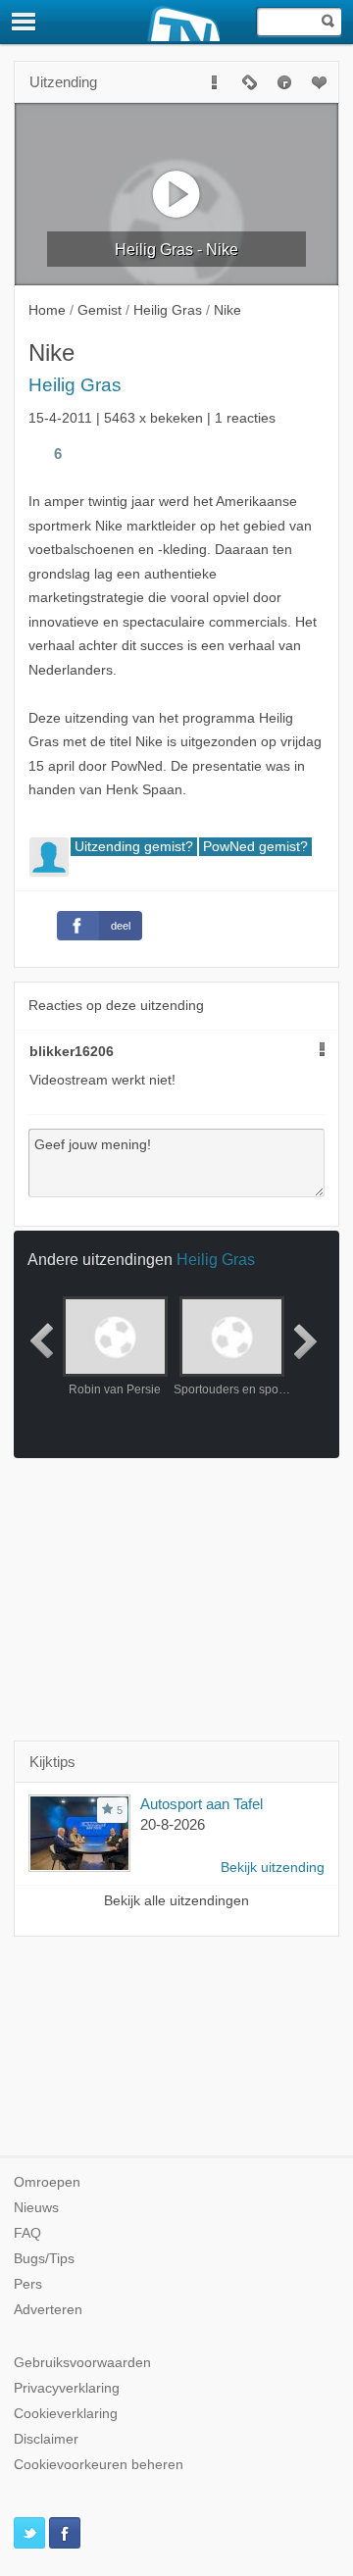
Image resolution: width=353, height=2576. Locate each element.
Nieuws (36, 2208)
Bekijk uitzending (273, 1868)
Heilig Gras (75, 385)
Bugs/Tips (44, 2259)
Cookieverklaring (66, 2414)
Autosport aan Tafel (202, 1804)
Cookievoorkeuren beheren (99, 2465)
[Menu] (25, 22)
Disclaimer (46, 2439)
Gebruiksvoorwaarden (82, 2363)
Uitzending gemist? (134, 847)
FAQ (27, 2233)
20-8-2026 (173, 1824)
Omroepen (47, 2182)
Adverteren (48, 2310)
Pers (28, 2284)
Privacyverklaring (67, 2388)
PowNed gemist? (255, 847)
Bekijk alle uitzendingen (176, 1901)
